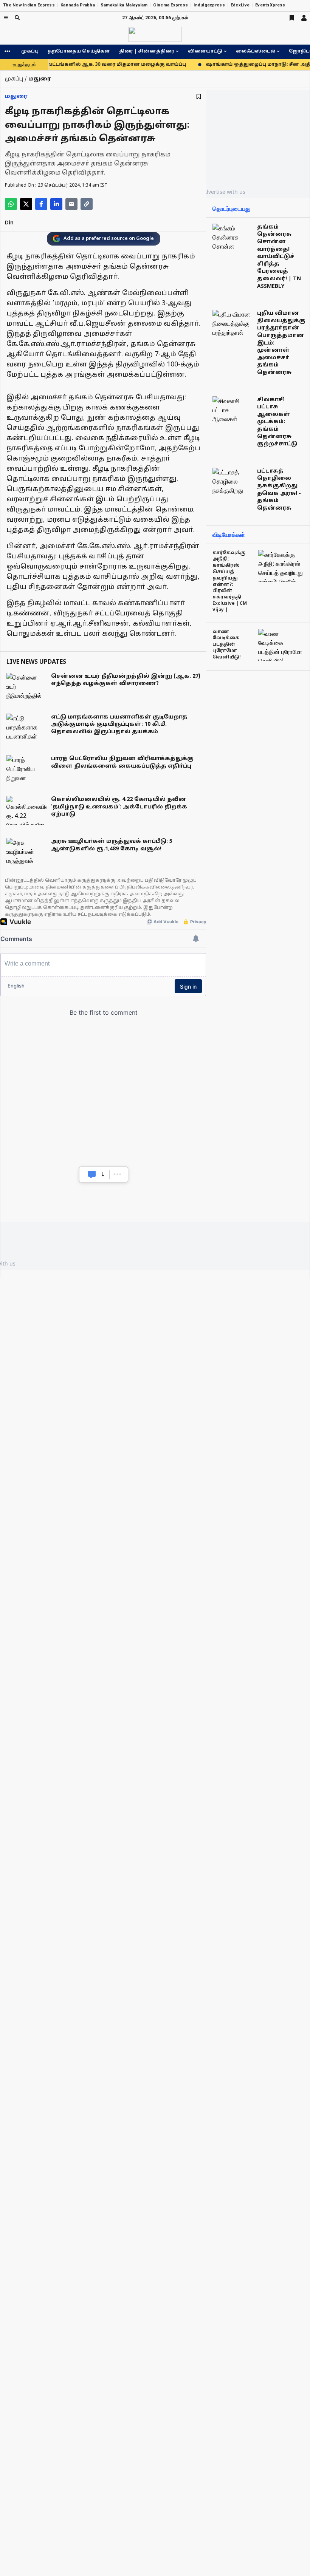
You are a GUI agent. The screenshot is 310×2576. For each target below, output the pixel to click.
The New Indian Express (29, 5)
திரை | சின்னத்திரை (147, 51)
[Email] (71, 204)
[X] (26, 204)
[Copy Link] (87, 204)
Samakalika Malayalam (124, 5)
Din (9, 223)
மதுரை (16, 97)
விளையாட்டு (205, 51)
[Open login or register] (304, 18)
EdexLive (240, 5)
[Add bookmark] (199, 97)
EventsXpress (270, 5)
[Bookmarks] (292, 18)
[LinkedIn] (56, 204)
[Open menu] (6, 18)
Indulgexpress (209, 5)
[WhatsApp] (11, 204)
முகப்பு (30, 51)
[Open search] (17, 18)
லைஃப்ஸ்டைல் (256, 51)
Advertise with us (223, 192)
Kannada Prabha (78, 5)
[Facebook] (41, 204)
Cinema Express (170, 5)
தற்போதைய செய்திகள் (79, 51)
